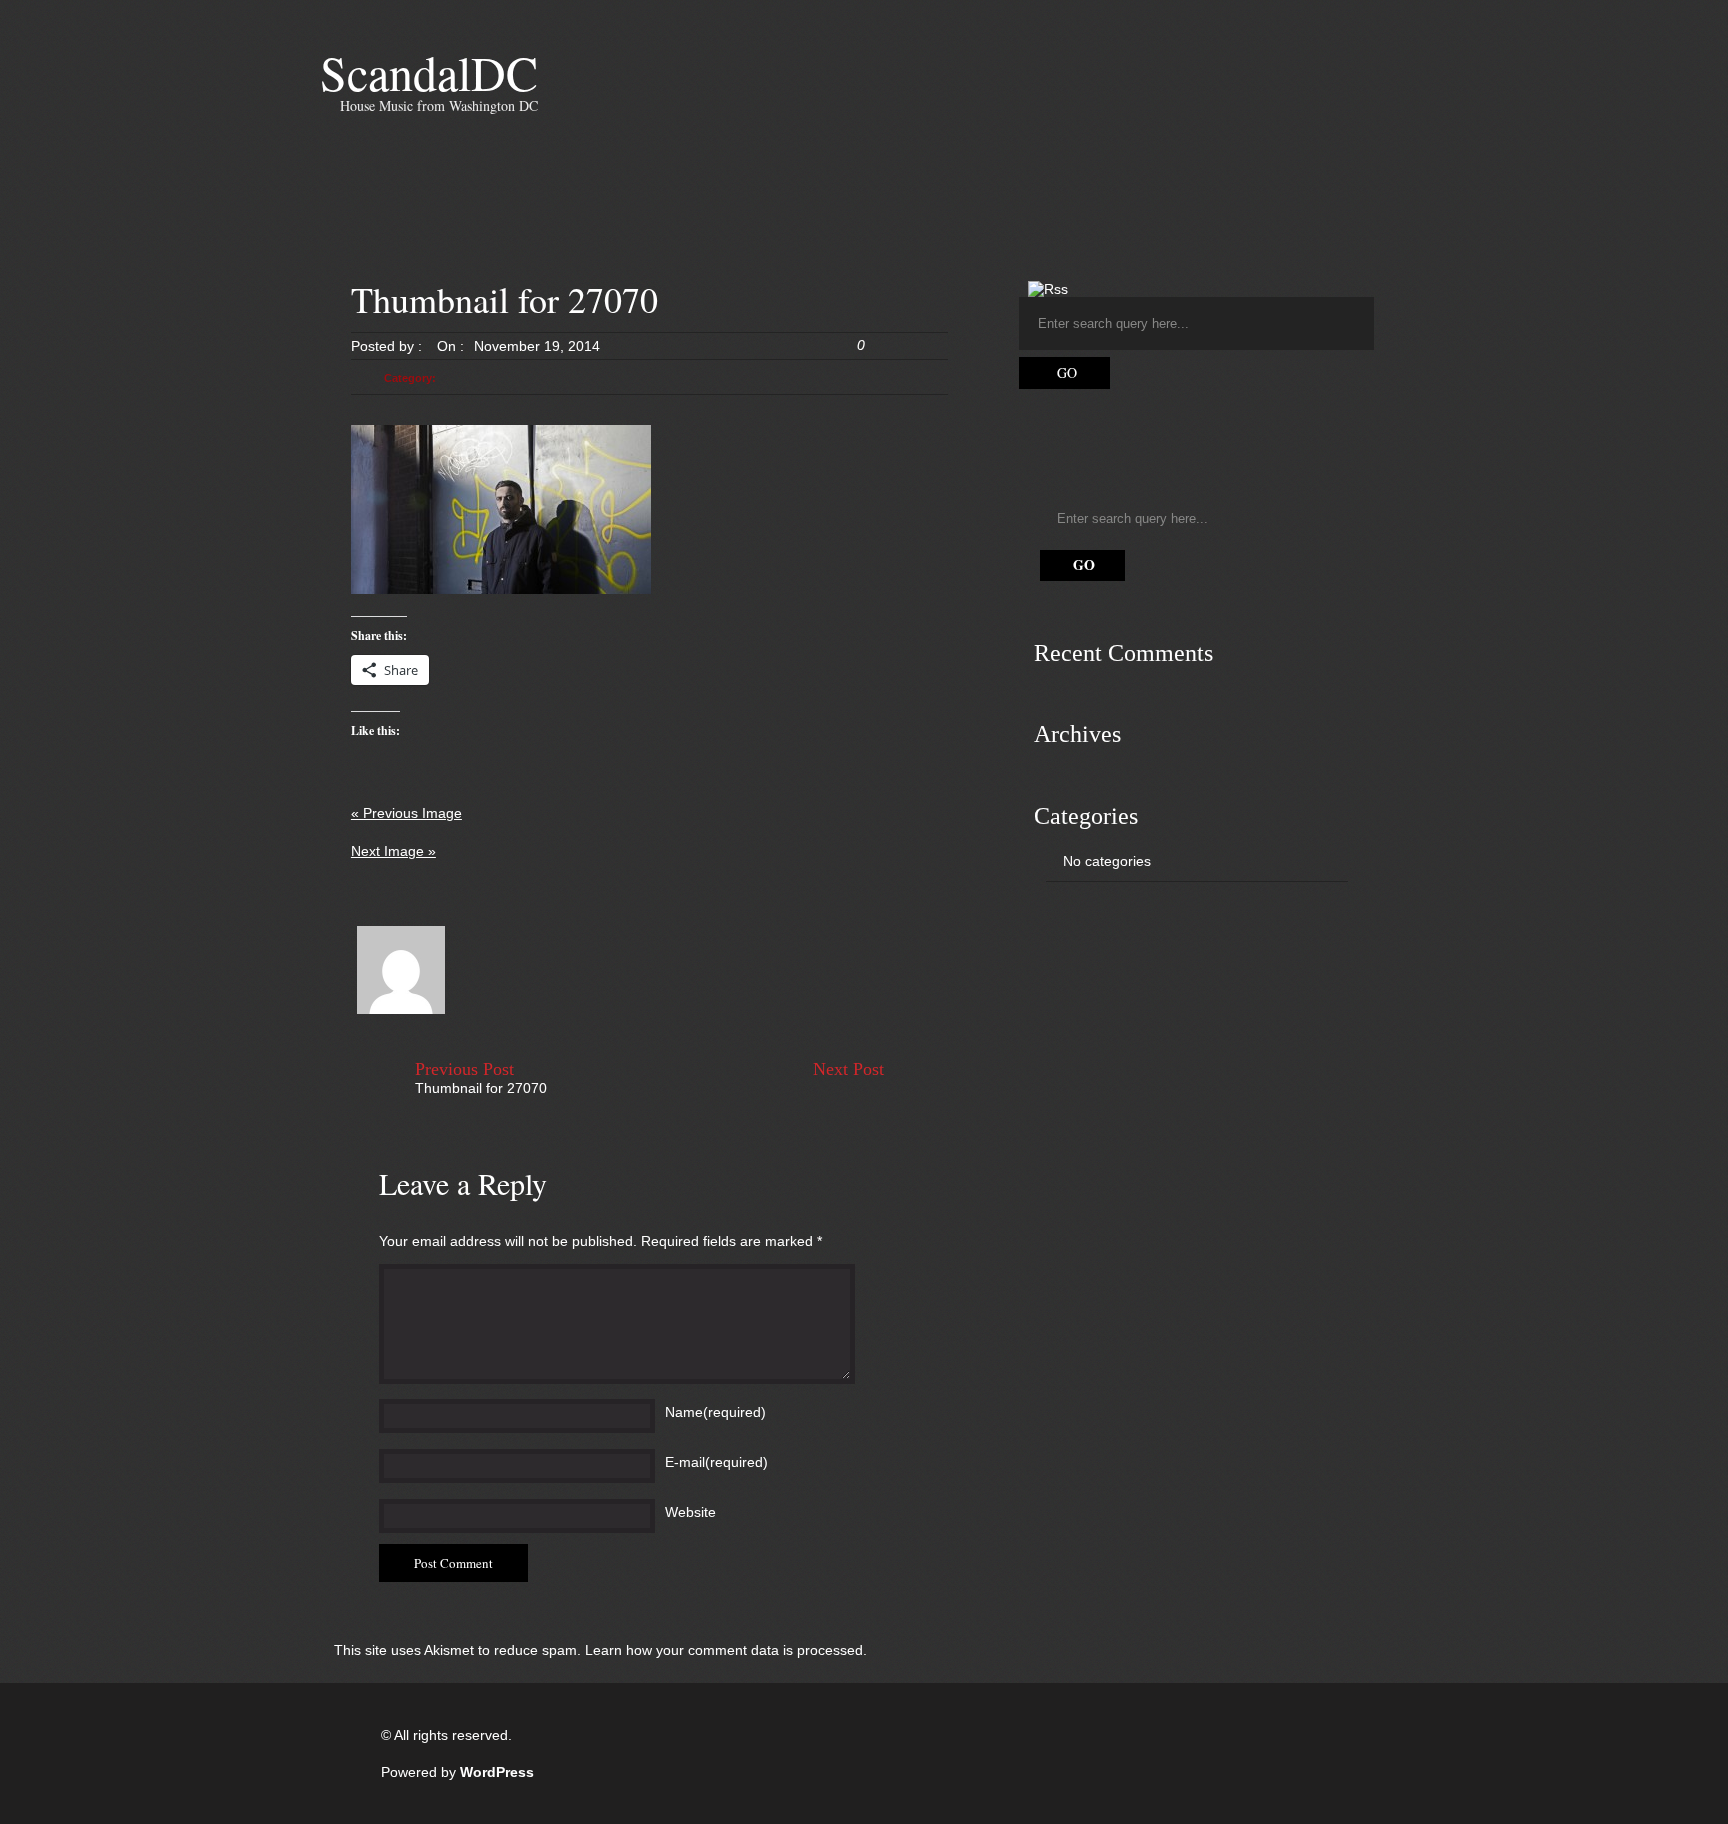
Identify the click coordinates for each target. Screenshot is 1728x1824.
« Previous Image (406, 813)
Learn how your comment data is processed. (726, 1650)
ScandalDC (429, 72)
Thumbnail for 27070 (481, 1088)
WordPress (497, 1772)
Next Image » (393, 851)
